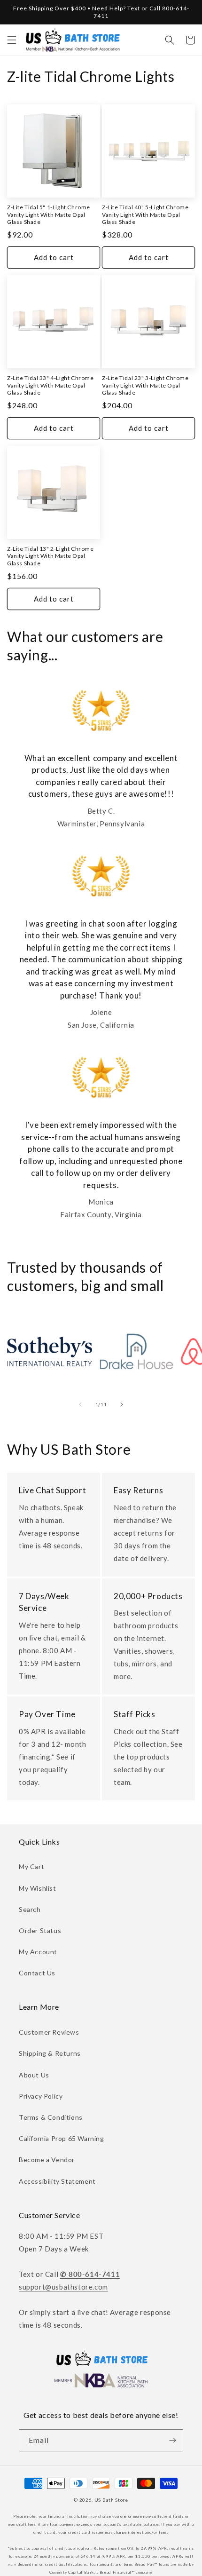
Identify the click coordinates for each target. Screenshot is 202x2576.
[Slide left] (80, 1404)
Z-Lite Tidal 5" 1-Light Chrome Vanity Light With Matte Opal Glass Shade (49, 214)
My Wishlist (38, 1888)
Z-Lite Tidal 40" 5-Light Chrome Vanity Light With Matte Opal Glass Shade (145, 214)
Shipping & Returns (50, 2053)
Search (30, 1909)
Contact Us (37, 1973)
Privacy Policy (41, 2096)
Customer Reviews (49, 2032)
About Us (34, 2075)
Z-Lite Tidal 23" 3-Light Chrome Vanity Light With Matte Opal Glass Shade (145, 385)
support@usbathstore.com (63, 2287)
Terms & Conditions (51, 2117)
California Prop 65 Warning (62, 2138)
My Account (38, 1952)
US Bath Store (111, 2500)
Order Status (40, 1930)
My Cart (31, 1867)
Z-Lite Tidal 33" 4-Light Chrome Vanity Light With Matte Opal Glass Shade (50, 385)
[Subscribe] (172, 2440)
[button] (12, 40)
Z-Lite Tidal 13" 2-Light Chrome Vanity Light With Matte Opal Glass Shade (50, 556)
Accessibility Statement (57, 2181)
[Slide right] (122, 1404)
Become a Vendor (47, 2160)
